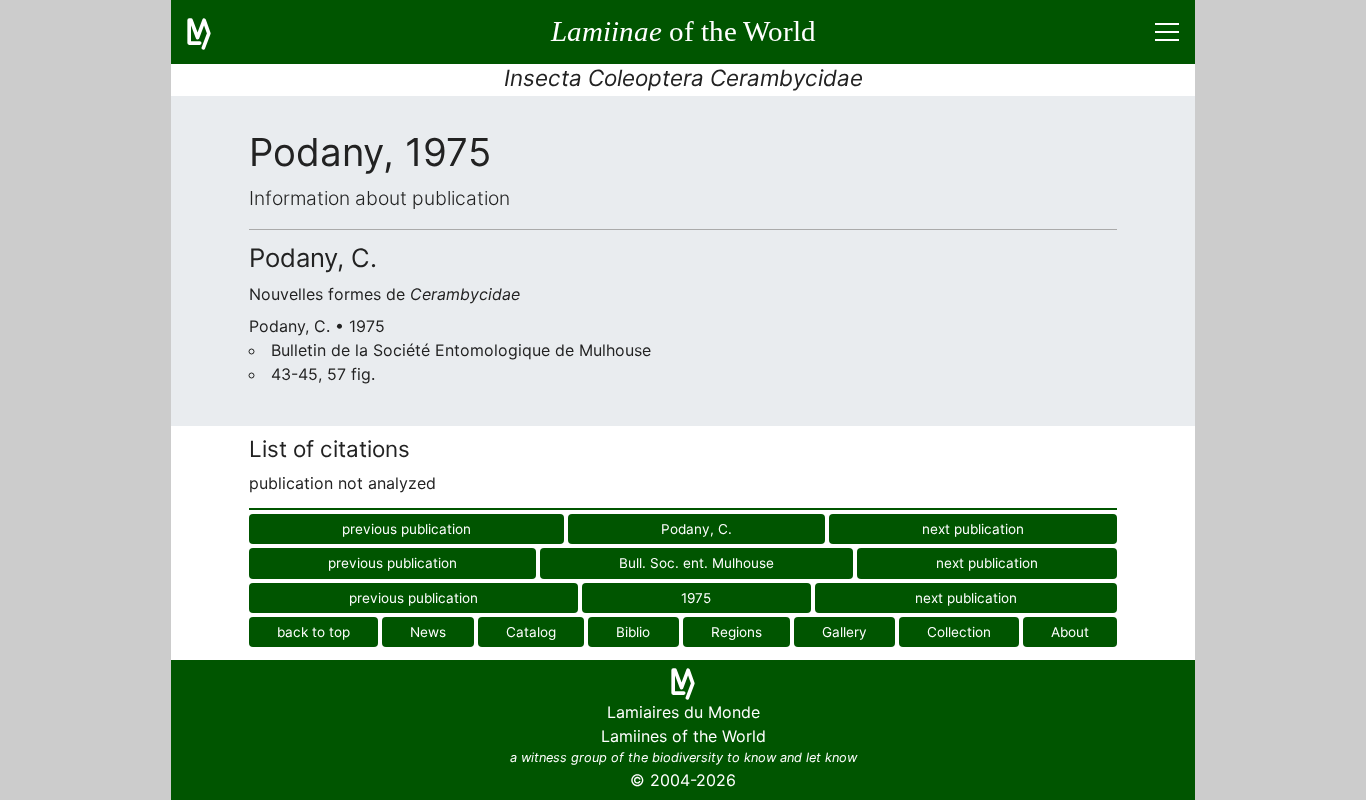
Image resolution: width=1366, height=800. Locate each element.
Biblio (633, 632)
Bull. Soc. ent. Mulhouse (696, 563)
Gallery (844, 632)
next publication (973, 529)
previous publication (406, 529)
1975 (696, 598)
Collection (959, 632)
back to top (313, 632)
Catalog (531, 632)
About (1070, 632)
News (428, 632)
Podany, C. (696, 529)
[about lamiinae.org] (211, 32)
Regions (736, 632)
